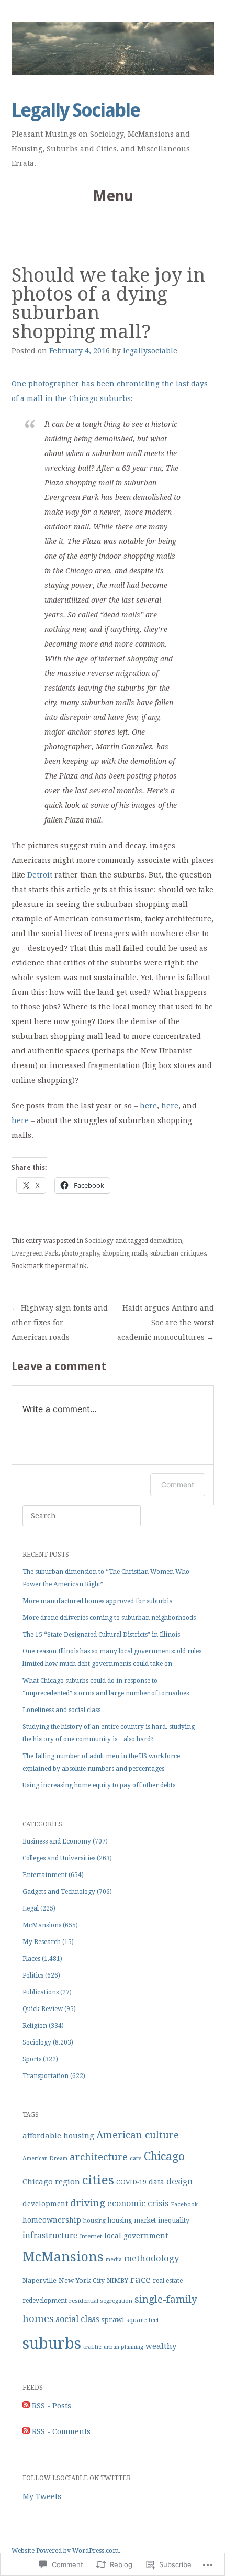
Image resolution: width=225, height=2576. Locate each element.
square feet (143, 2320)
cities (98, 2180)
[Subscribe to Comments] (26, 2431)
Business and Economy (57, 1841)
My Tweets (42, 2496)
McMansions (42, 1925)
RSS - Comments (61, 2431)
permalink (71, 1266)
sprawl (113, 2320)
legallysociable (150, 351)
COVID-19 (131, 2182)
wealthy (161, 2346)
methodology (151, 2258)
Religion (35, 2026)
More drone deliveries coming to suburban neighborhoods (109, 1618)
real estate (168, 2281)
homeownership (52, 2220)
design (179, 2181)
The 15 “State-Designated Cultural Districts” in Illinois (101, 1635)
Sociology (99, 1241)
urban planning (123, 2347)
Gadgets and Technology (59, 1892)
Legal (31, 1908)
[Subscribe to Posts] (26, 2406)
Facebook (184, 2205)
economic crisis (138, 2203)
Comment (178, 1485)
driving (88, 2203)
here (148, 1106)
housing (94, 2221)
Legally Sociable (76, 110)
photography (81, 1253)
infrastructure (50, 2236)
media (114, 2259)
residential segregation (101, 2301)
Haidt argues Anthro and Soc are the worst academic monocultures (166, 1323)
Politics (33, 1975)
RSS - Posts (52, 2406)
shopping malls (125, 1253)
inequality (174, 2220)
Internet (91, 2236)
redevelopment (45, 2301)
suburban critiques (178, 1253)
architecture (99, 2157)
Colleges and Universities (59, 1858)
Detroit (40, 875)
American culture (138, 2135)
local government (136, 2236)
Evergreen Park (35, 1253)
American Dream (45, 2158)
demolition (166, 1241)
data (156, 2182)
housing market (132, 2220)
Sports (32, 2059)
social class (78, 2319)
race (140, 2279)
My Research (42, 1942)
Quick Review (43, 2009)
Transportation (46, 2076)
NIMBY (117, 2281)
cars (136, 2158)
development (45, 2204)
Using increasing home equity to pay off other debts (99, 1785)
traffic (92, 2347)
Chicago (164, 2156)
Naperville (40, 2280)
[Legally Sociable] (113, 48)
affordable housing (58, 2136)
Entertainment (45, 1875)
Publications (41, 1992)
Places (31, 1959)
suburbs (52, 2344)
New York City (82, 2280)
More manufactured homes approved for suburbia (98, 1601)
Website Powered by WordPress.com (65, 2551)
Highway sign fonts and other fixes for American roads (60, 1323)
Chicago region (51, 2182)
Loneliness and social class (61, 1710)
